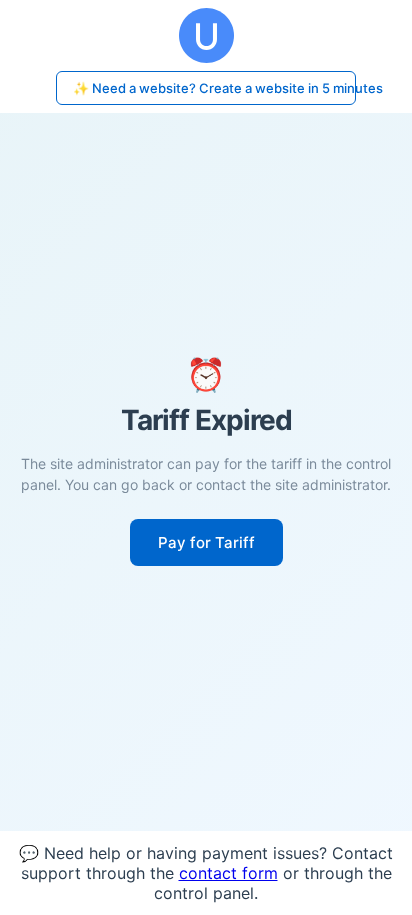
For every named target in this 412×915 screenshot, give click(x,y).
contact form (228, 873)
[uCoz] (206, 35)
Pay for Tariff (206, 542)
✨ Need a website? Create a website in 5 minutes (214, 88)
